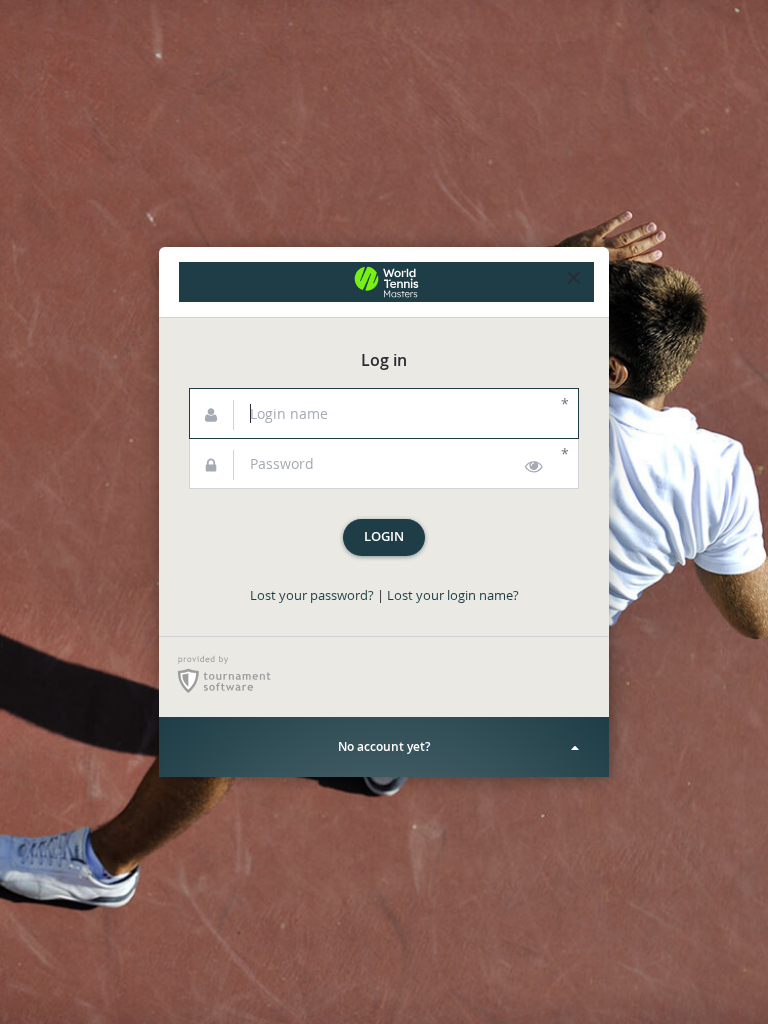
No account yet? (384, 746)
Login (384, 536)
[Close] (574, 282)
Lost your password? (312, 595)
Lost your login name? (453, 595)
